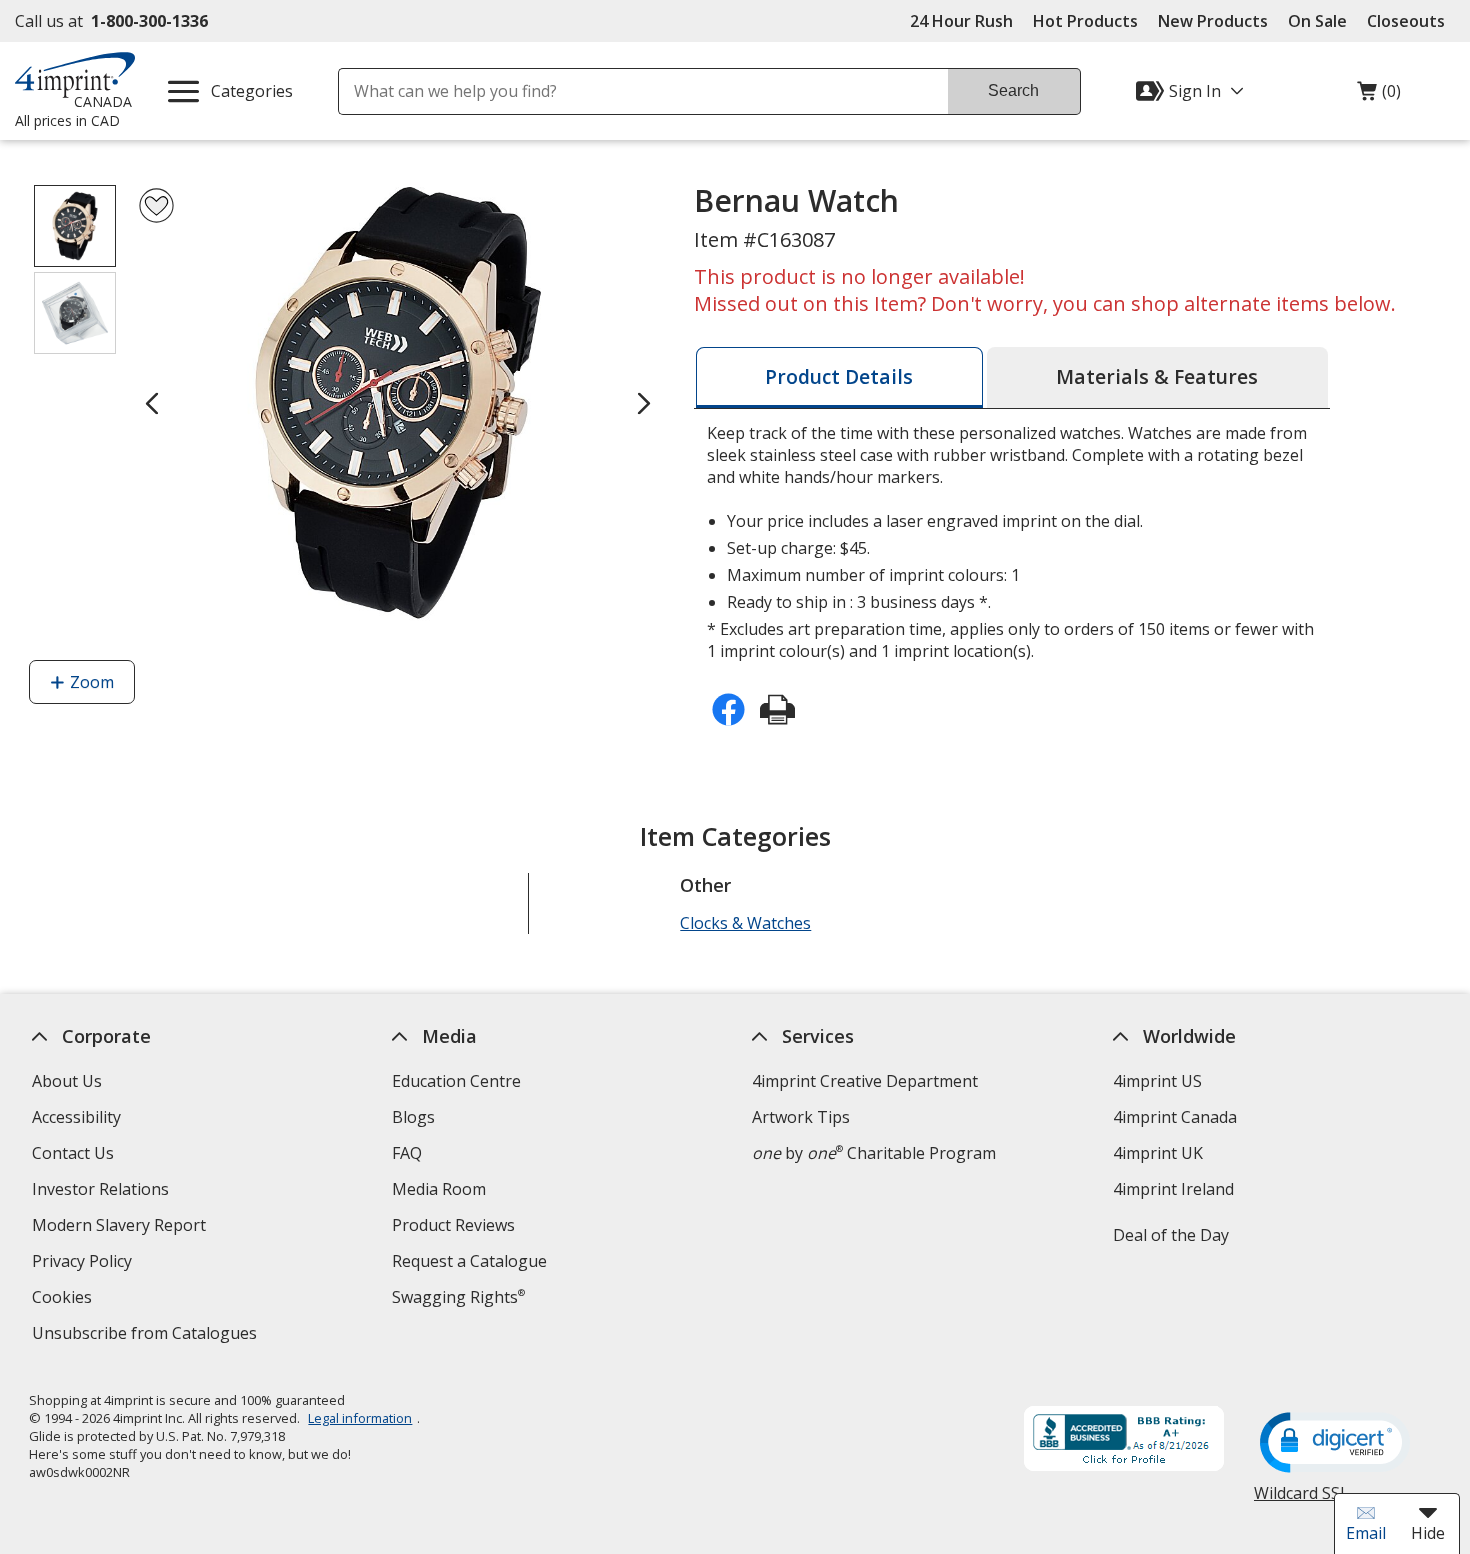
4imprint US (1156, 1081)
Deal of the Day (1170, 1235)
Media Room (439, 1189)
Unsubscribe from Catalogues (147, 1335)
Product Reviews (453, 1225)
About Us (67, 1081)
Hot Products (1085, 21)
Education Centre (456, 1081)
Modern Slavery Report (121, 1227)
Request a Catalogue (469, 1261)
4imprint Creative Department (865, 1081)
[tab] (839, 377)
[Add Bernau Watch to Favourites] (156, 205)
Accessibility (76, 1117)
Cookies (64, 1299)
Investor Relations (103, 1191)
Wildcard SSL (1301, 1500)
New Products (1213, 21)
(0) (1379, 96)
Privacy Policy (84, 1263)
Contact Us (73, 1153)
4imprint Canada (1174, 1117)
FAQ (407, 1153)
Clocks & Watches (745, 923)
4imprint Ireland (1172, 1189)
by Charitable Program (874, 1153)
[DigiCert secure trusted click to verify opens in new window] (1335, 1444)
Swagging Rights (458, 1297)
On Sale (1317, 21)
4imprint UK (1157, 1153)
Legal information (360, 1418)
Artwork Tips (801, 1117)
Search (1013, 90)
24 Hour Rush (961, 21)
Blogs (413, 1117)
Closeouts (1406, 21)
